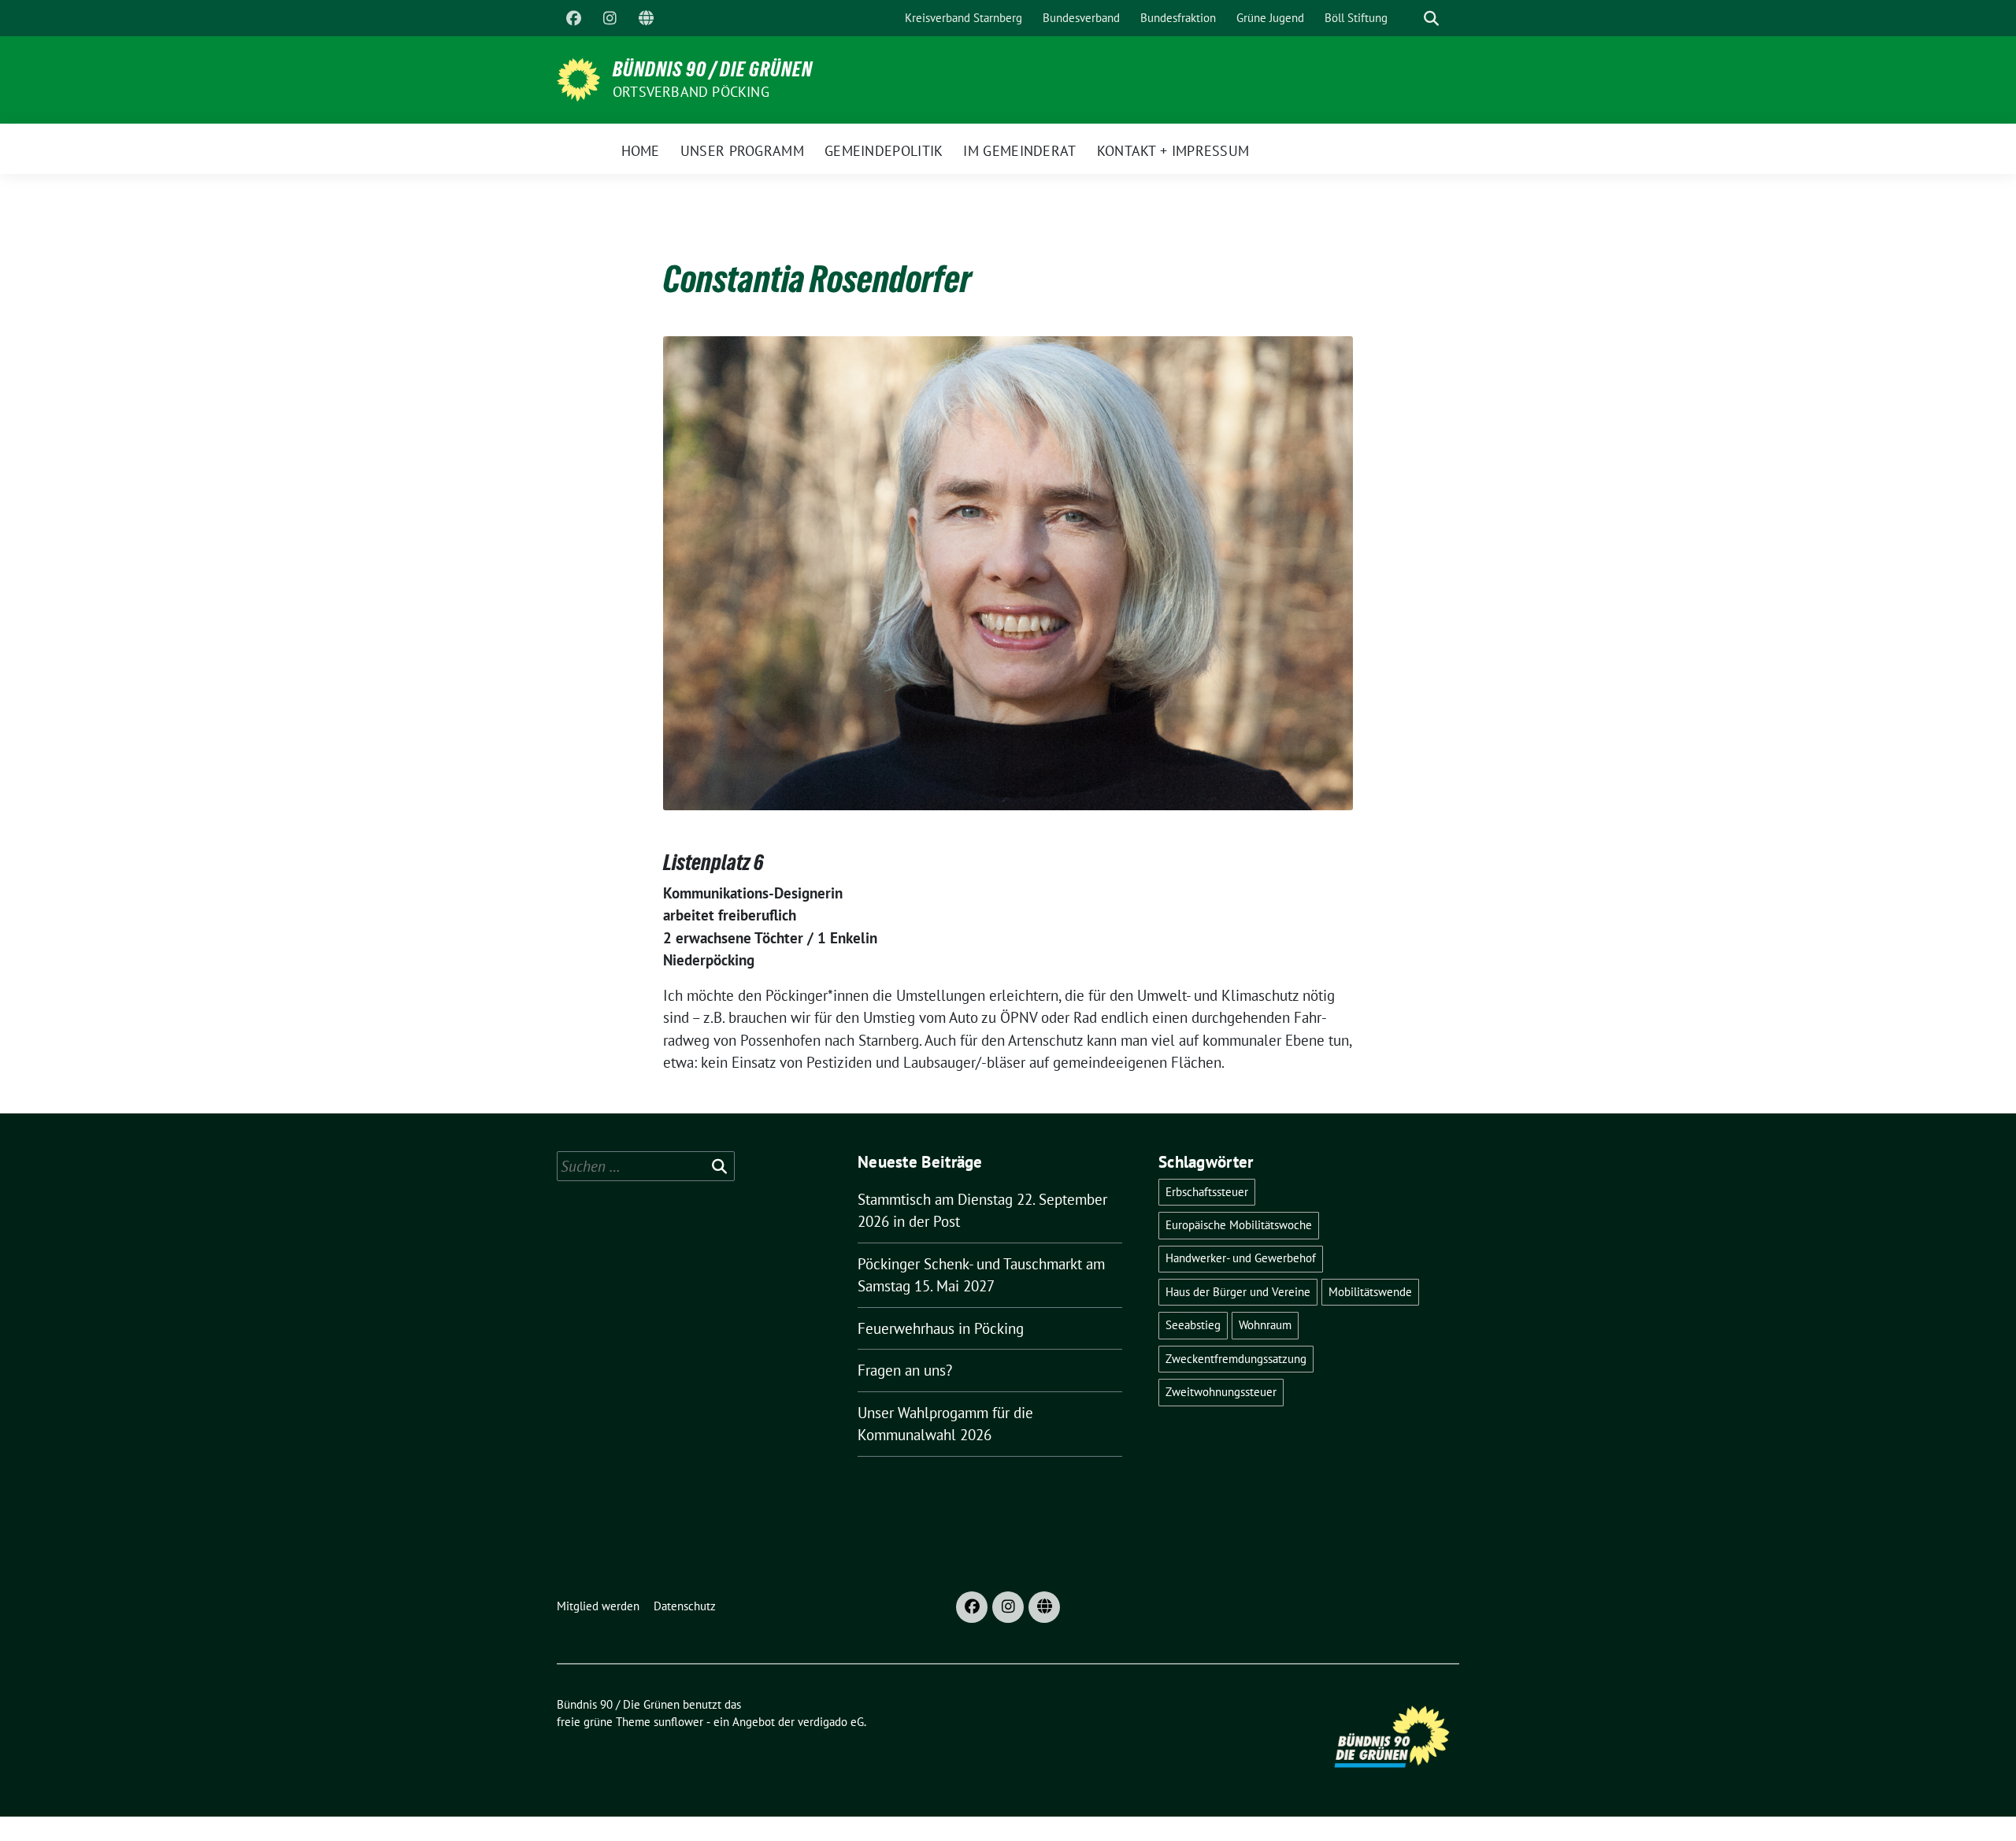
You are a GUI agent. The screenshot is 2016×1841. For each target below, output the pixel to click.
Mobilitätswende (1370, 1292)
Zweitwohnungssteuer (1221, 1392)
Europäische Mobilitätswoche (1239, 1225)
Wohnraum (1265, 1325)
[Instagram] (610, 18)
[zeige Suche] (1431, 19)
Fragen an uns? (905, 1370)
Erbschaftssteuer (1207, 1192)
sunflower (678, 1722)
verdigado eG (831, 1722)
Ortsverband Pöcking (691, 92)
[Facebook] (573, 18)
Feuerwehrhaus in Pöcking (941, 1328)
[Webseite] (646, 18)
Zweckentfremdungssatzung (1236, 1359)
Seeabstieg (1193, 1325)
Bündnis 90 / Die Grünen (713, 69)
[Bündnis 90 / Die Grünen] (578, 78)
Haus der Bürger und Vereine (1238, 1292)
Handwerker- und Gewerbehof (1241, 1258)
